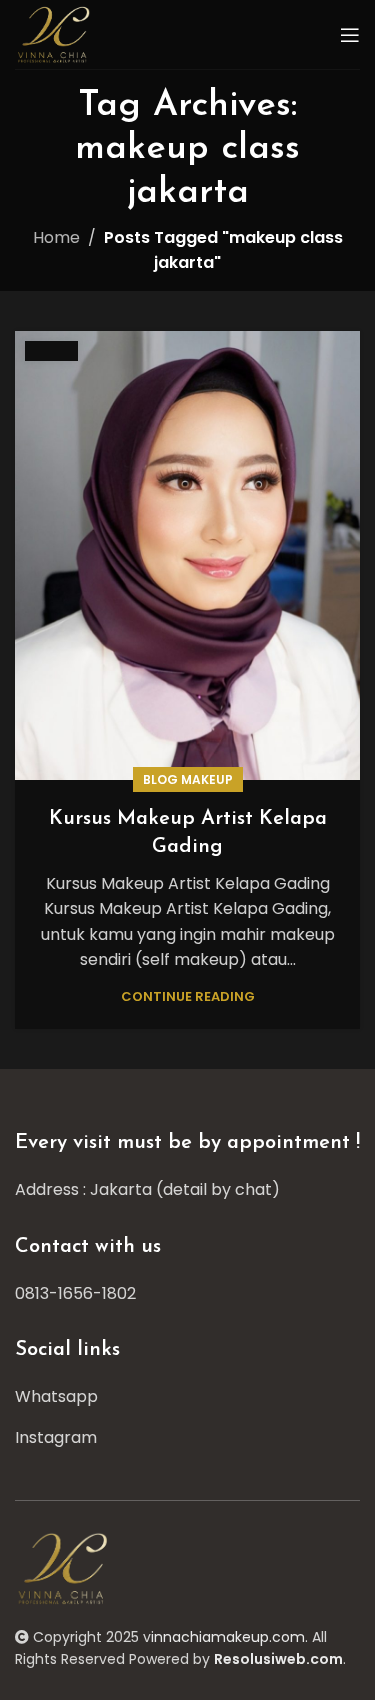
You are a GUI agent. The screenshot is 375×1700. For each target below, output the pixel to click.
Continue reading (188, 996)
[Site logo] (55, 33)
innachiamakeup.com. (229, 1637)
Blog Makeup (188, 779)
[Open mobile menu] (350, 35)
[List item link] (187, 1294)
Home (56, 237)
